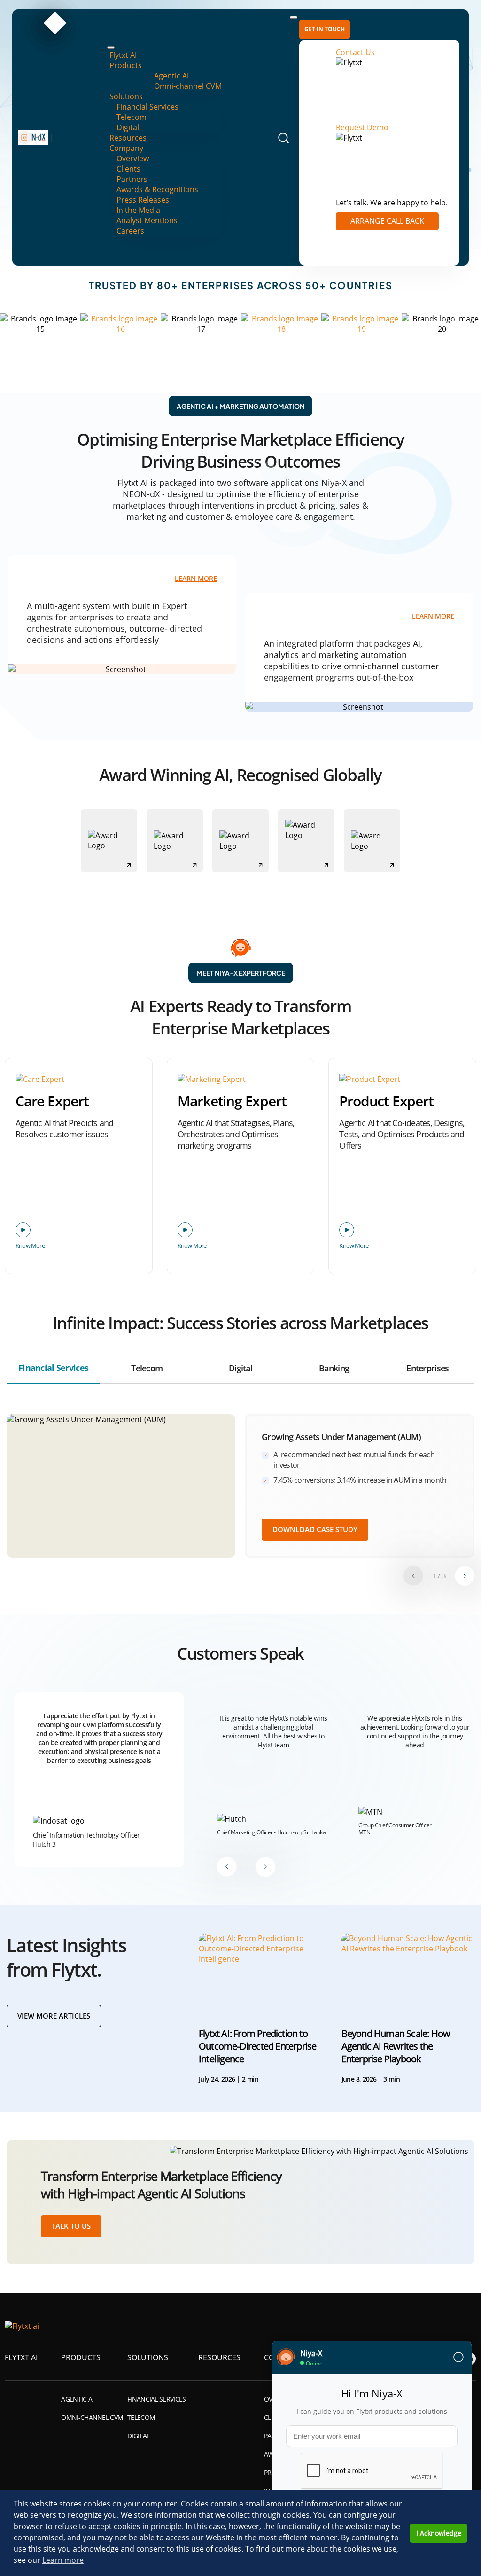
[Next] (465, 1576)
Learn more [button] (63, 2560)
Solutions (126, 96)
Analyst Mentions (147, 220)
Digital (128, 127)
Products (126, 65)
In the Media (138, 210)
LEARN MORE (196, 579)
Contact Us (355, 52)
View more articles (54, 2016)
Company (126, 148)
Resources (128, 138)
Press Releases (143, 200)
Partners (132, 179)
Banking (334, 1368)
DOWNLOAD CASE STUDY (315, 1529)
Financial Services (147, 107)
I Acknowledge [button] (439, 2533)
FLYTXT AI (21, 2357)
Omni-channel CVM (188, 86)
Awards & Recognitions (157, 189)
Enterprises (427, 1368)
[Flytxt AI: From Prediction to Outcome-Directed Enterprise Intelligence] (265, 1972)
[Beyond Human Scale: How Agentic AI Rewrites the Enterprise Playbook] (408, 1972)
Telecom (132, 117)
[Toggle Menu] (111, 47)
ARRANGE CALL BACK (387, 221)
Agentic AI (171, 76)
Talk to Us (71, 2226)
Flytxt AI (123, 55)
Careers (130, 231)
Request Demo (362, 127)
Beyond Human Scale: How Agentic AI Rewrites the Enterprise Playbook (396, 2046)
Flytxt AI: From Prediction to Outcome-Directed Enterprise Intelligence (257, 2046)
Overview (133, 158)
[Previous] (413, 1576)
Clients (128, 169)
